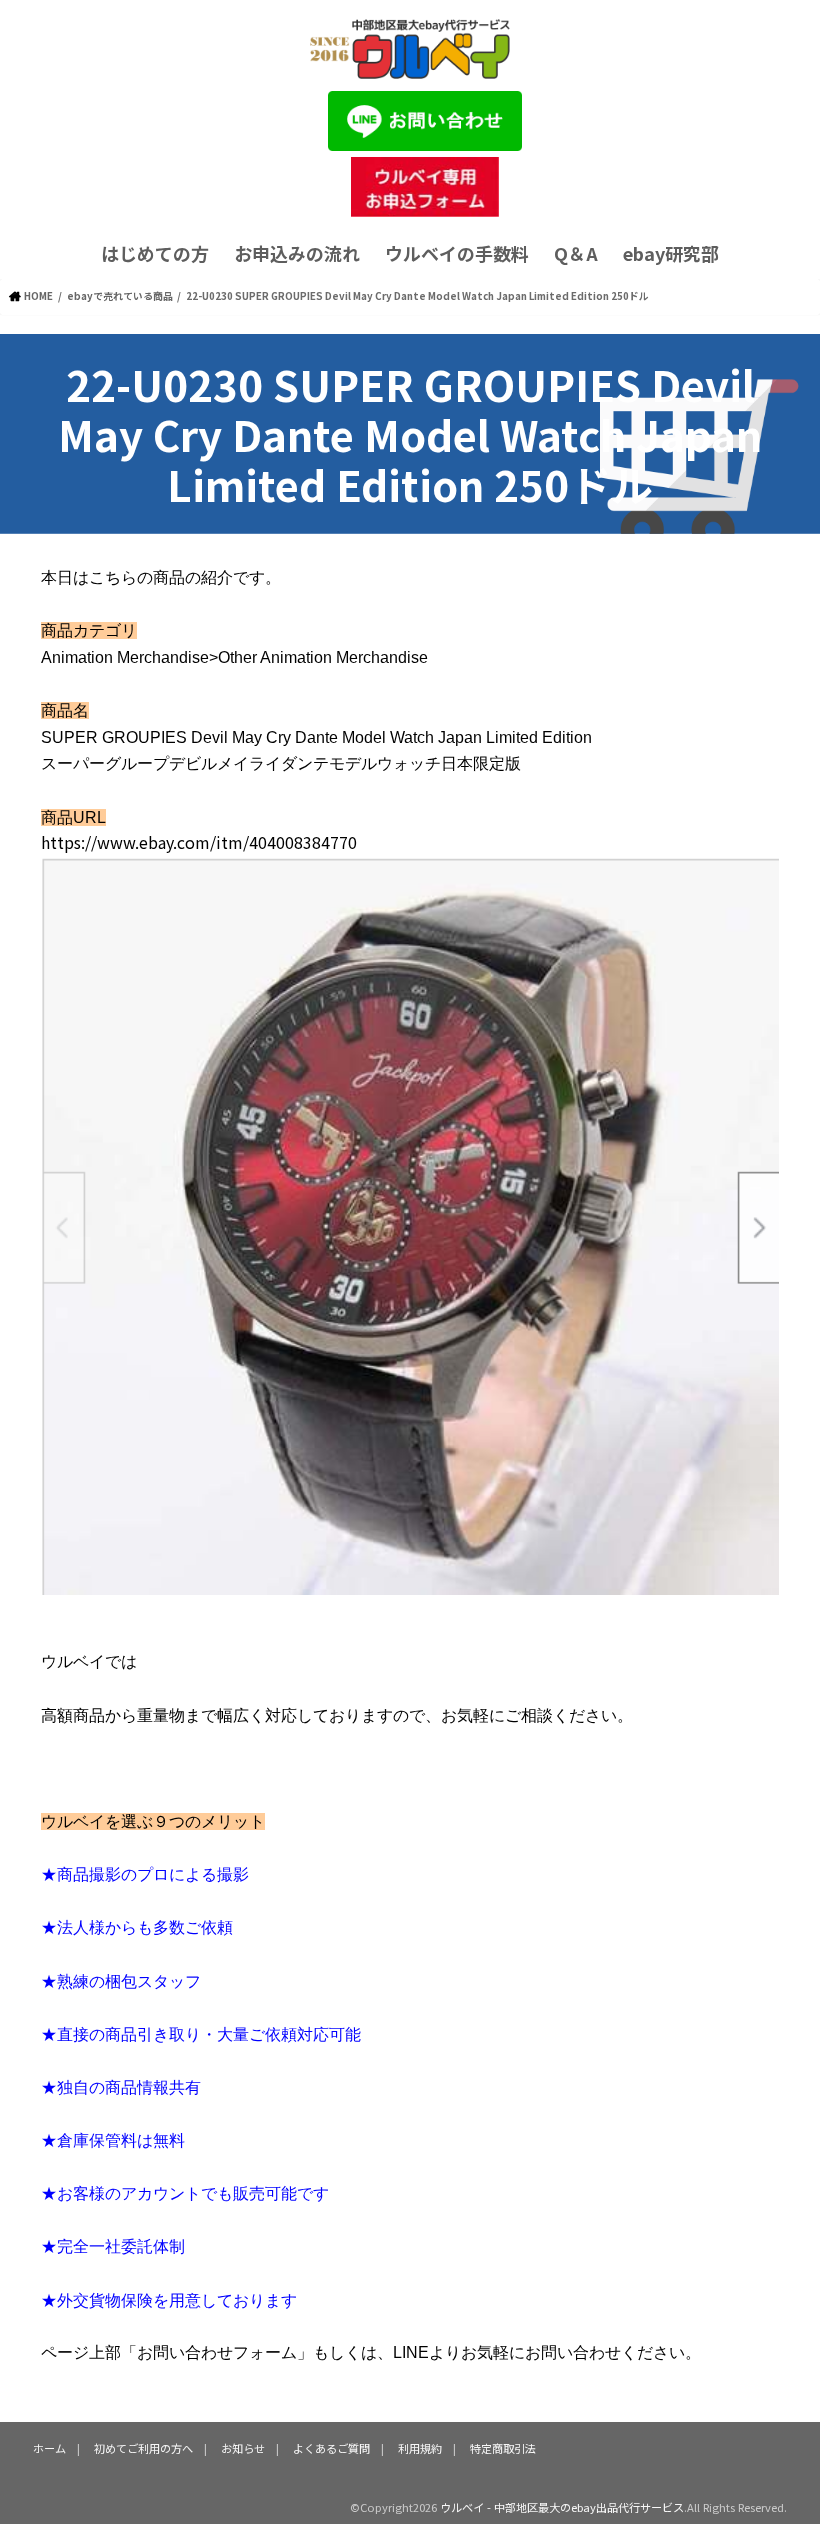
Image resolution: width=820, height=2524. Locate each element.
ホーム (49, 2448)
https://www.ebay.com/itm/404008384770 (199, 842)
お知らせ (243, 2448)
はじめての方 (155, 253)
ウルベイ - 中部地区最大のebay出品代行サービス (562, 2507)
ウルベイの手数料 (457, 253)
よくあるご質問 (331, 2448)
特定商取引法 (503, 2448)
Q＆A (576, 253)
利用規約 (420, 2448)
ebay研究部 (671, 253)
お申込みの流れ (297, 253)
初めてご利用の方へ (143, 2448)
